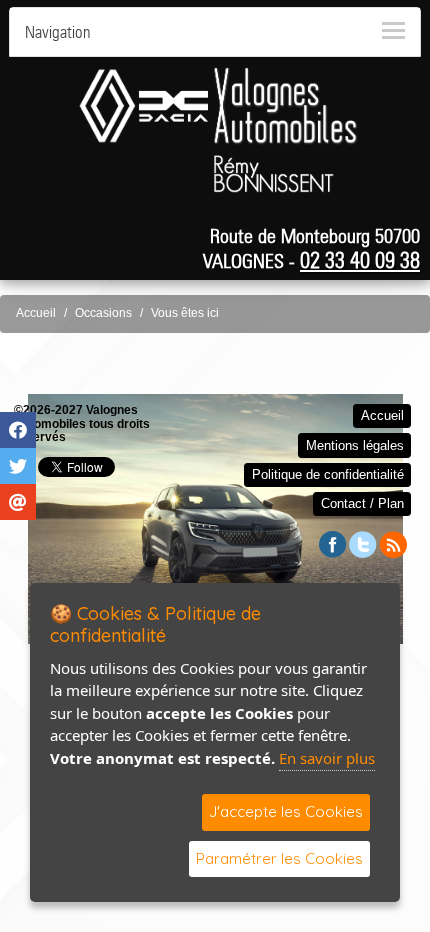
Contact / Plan (362, 503)
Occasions (103, 313)
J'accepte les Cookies (286, 811)
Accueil (36, 313)
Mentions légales (355, 445)
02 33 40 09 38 (360, 260)
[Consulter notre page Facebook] (333, 543)
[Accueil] (218, 104)
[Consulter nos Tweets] (363, 543)
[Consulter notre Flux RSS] (393, 543)
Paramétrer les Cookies (279, 858)
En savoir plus (327, 758)
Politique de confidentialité (328, 474)
